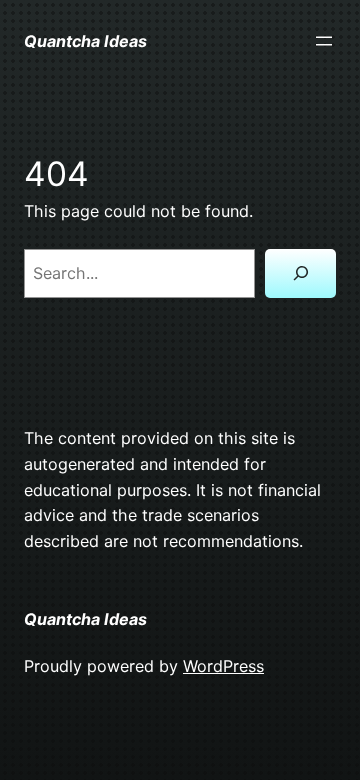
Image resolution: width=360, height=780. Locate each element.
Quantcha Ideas (85, 41)
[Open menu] (324, 41)
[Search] (300, 273)
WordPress (223, 666)
